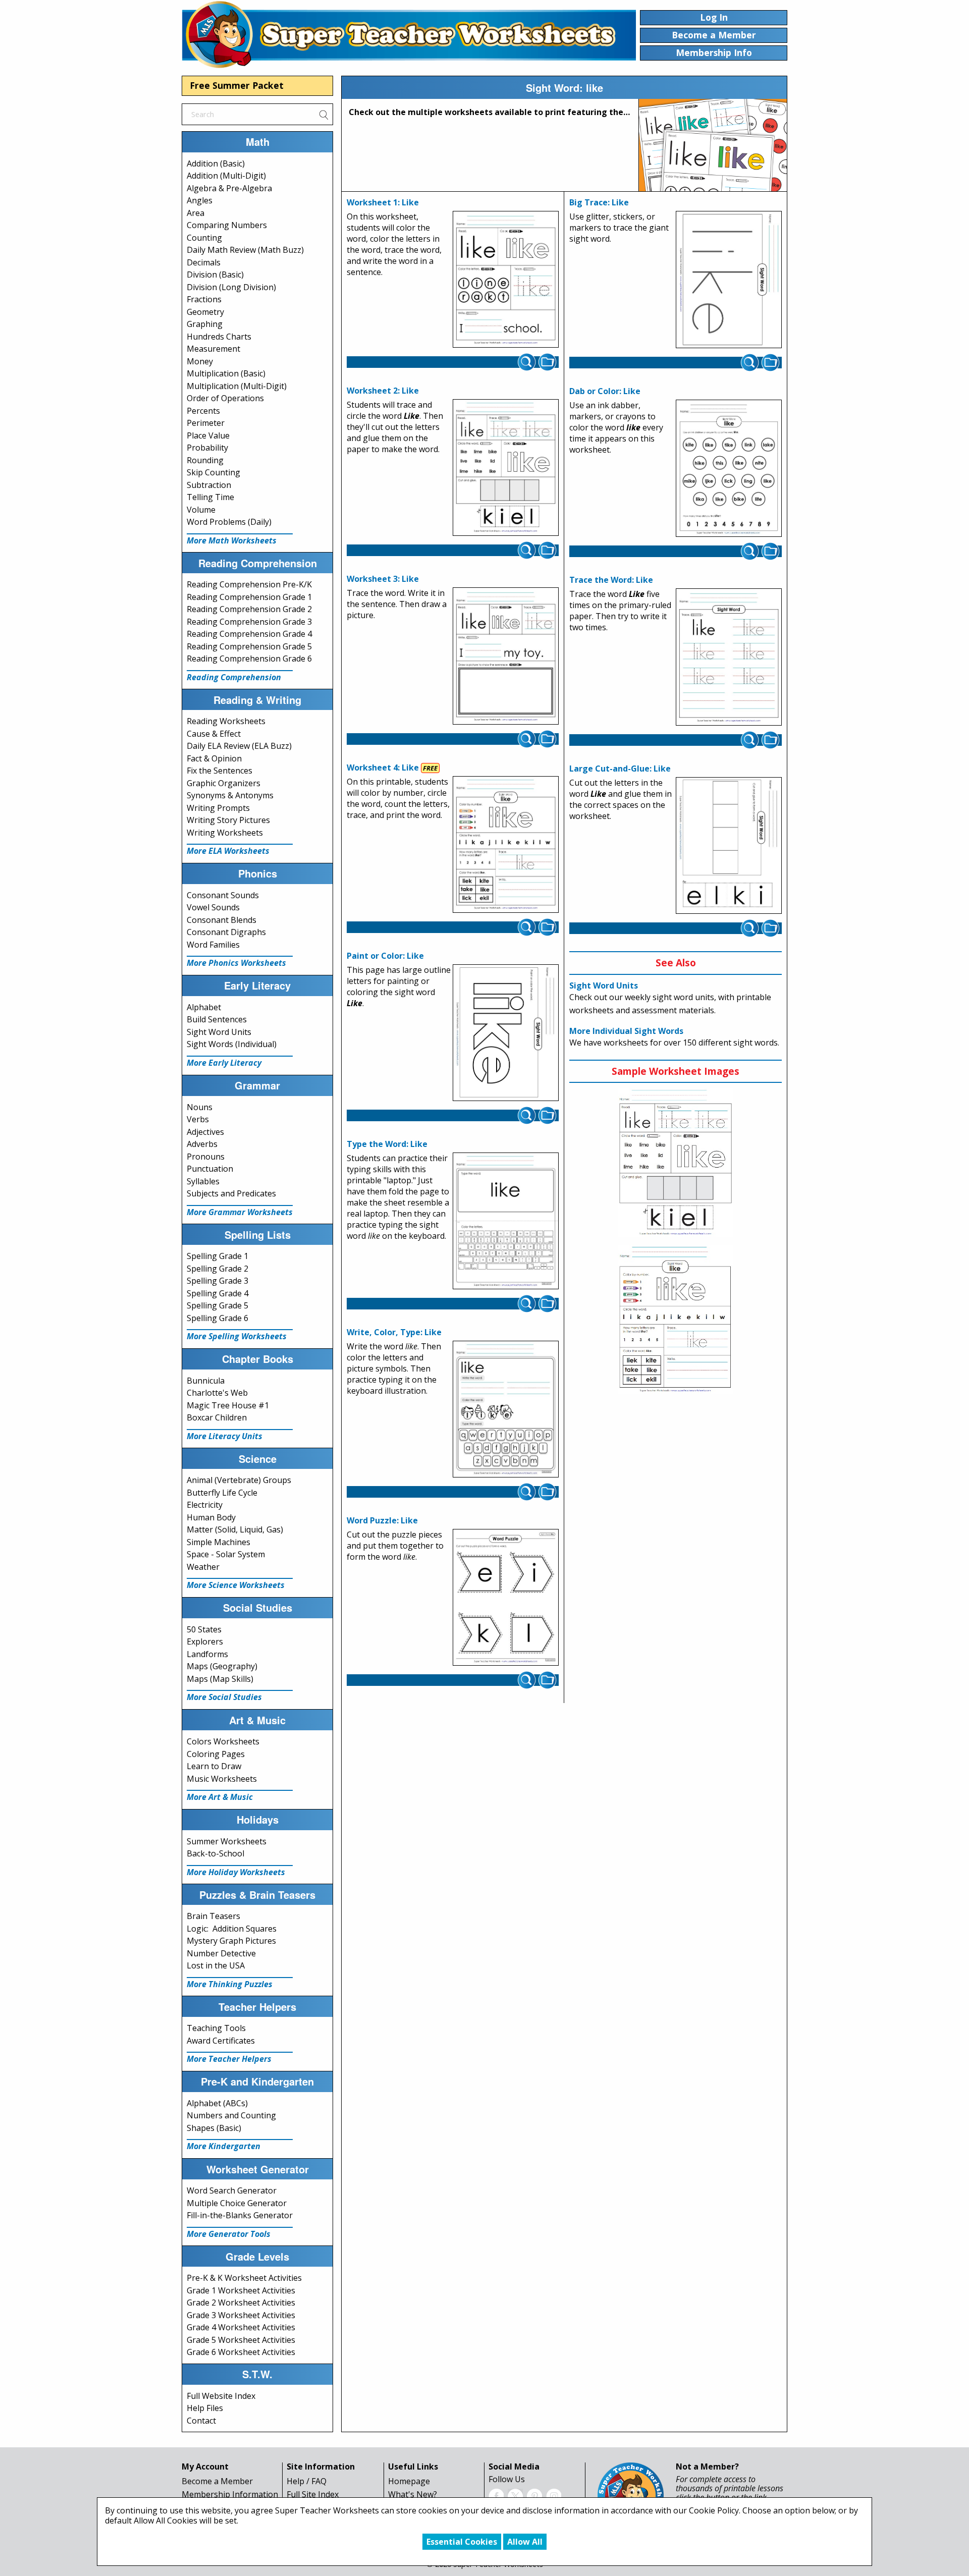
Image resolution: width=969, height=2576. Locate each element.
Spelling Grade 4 (218, 1293)
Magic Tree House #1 (228, 1405)
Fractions (204, 299)
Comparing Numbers (227, 225)
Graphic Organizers (224, 783)
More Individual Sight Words (626, 1031)
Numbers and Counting (231, 2115)
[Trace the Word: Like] (729, 657)
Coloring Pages (216, 1754)
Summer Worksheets (227, 1841)
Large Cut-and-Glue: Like (620, 769)
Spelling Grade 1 (218, 1256)
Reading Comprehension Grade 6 (249, 659)
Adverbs (202, 1144)
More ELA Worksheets (228, 851)
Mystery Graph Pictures (231, 1941)
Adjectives (205, 1132)
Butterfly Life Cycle (222, 1493)
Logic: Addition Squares (232, 1929)
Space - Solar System (226, 1554)
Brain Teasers (213, 1916)
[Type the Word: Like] (506, 1221)
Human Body (211, 1517)
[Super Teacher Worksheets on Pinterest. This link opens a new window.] (534, 2495)
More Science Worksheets (236, 1585)
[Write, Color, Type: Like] (506, 1409)
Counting (204, 238)
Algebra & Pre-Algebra (229, 188)
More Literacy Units (225, 1436)
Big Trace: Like (599, 202)
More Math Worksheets (232, 540)
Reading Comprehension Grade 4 (249, 634)
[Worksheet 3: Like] (506, 656)
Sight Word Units (219, 1032)
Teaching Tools (216, 2028)
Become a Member (217, 2481)
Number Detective (221, 1953)
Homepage (409, 2481)
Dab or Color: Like (605, 391)
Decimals (204, 262)
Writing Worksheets (225, 833)
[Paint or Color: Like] (506, 1033)
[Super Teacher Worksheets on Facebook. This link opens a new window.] (496, 2495)
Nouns (200, 1107)
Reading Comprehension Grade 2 (249, 609)
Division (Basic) (215, 275)
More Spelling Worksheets (237, 1336)
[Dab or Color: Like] (729, 468)
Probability (207, 448)
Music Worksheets (222, 1779)
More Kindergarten (224, 2146)
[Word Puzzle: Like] (506, 1598)
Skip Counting (213, 472)
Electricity (205, 1505)
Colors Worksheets (223, 1741)
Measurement (213, 349)
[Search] (324, 114)
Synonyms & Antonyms (230, 795)
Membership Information (230, 2494)
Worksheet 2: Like (383, 391)
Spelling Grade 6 (218, 1318)
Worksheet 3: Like (383, 579)
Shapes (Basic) (214, 2128)
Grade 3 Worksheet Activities (241, 2315)
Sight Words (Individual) (232, 1044)
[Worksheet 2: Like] (506, 468)
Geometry (205, 312)
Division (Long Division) (231, 287)
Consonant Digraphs (226, 932)
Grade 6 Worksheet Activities (241, 2352)
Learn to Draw (214, 1766)
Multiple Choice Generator (237, 2203)
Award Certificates (221, 2041)
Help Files (205, 2408)
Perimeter (206, 423)
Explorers (205, 1641)
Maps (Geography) (222, 1666)
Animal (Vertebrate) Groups (239, 1480)
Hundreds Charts (219, 337)
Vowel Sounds (213, 907)
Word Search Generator (232, 2190)
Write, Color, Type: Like (394, 1332)
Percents (203, 411)
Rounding (205, 460)
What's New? (413, 2494)
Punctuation (210, 1169)
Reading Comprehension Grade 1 (249, 597)
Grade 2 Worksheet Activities (241, 2303)
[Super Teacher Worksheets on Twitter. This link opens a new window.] (515, 2495)
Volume (201, 510)
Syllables (203, 1181)
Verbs (198, 1119)
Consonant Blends (222, 920)
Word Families (213, 945)
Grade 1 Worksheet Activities (241, 2290)
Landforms (207, 1654)
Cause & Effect (214, 734)
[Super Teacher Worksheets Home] (409, 34)
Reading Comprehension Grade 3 (249, 622)
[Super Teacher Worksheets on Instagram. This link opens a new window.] (554, 2495)
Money (200, 361)
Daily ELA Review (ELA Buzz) (239, 746)
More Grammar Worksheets (240, 1212)
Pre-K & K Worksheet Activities (244, 2278)
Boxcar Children (217, 1417)
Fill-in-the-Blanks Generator (240, 2215)
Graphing (205, 324)
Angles (200, 200)
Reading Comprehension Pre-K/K (249, 584)
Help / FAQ (307, 2481)
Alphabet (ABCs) (217, 2103)
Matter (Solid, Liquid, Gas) (235, 1529)
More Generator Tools (229, 2234)
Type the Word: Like (387, 1144)
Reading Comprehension (234, 677)
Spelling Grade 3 (218, 1281)
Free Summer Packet (237, 85)
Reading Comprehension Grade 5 (249, 646)
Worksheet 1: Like (383, 202)
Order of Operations (225, 398)
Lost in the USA (216, 1965)
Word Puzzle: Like (382, 1520)
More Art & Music (220, 1797)
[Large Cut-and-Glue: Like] (729, 846)
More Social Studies (224, 1697)
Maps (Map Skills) (220, 1679)
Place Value (208, 435)
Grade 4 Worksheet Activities (241, 2327)
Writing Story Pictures (228, 820)
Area (196, 213)
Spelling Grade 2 (218, 1269)
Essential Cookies (462, 2542)
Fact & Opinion (214, 758)
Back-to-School (216, 1853)
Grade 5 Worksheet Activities (241, 2340)
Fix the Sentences (220, 771)
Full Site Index (313, 2494)
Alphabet (204, 1007)
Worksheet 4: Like (383, 768)
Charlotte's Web (217, 1393)
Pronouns (206, 1157)
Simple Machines (219, 1542)
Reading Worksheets (226, 721)
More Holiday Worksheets (236, 1872)
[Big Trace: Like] (729, 280)
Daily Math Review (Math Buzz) (245, 250)
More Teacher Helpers (229, 2059)
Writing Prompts (218, 808)
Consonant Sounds (223, 895)
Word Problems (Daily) (229, 522)
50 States (204, 1629)
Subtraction (209, 485)
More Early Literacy (224, 1063)
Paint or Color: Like (385, 956)
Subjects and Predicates (231, 1193)
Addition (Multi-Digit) (226, 176)
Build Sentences (217, 1019)
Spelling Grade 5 (218, 1305)
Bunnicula (206, 1381)
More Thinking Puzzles (230, 1984)
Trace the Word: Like (611, 580)
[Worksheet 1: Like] (506, 280)
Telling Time (210, 497)
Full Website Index (221, 2396)
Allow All (525, 2542)
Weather (203, 1567)
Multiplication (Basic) (226, 373)
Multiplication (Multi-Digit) (237, 386)
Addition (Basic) (216, 163)
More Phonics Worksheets (236, 963)
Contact (201, 2421)
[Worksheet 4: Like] (506, 845)
